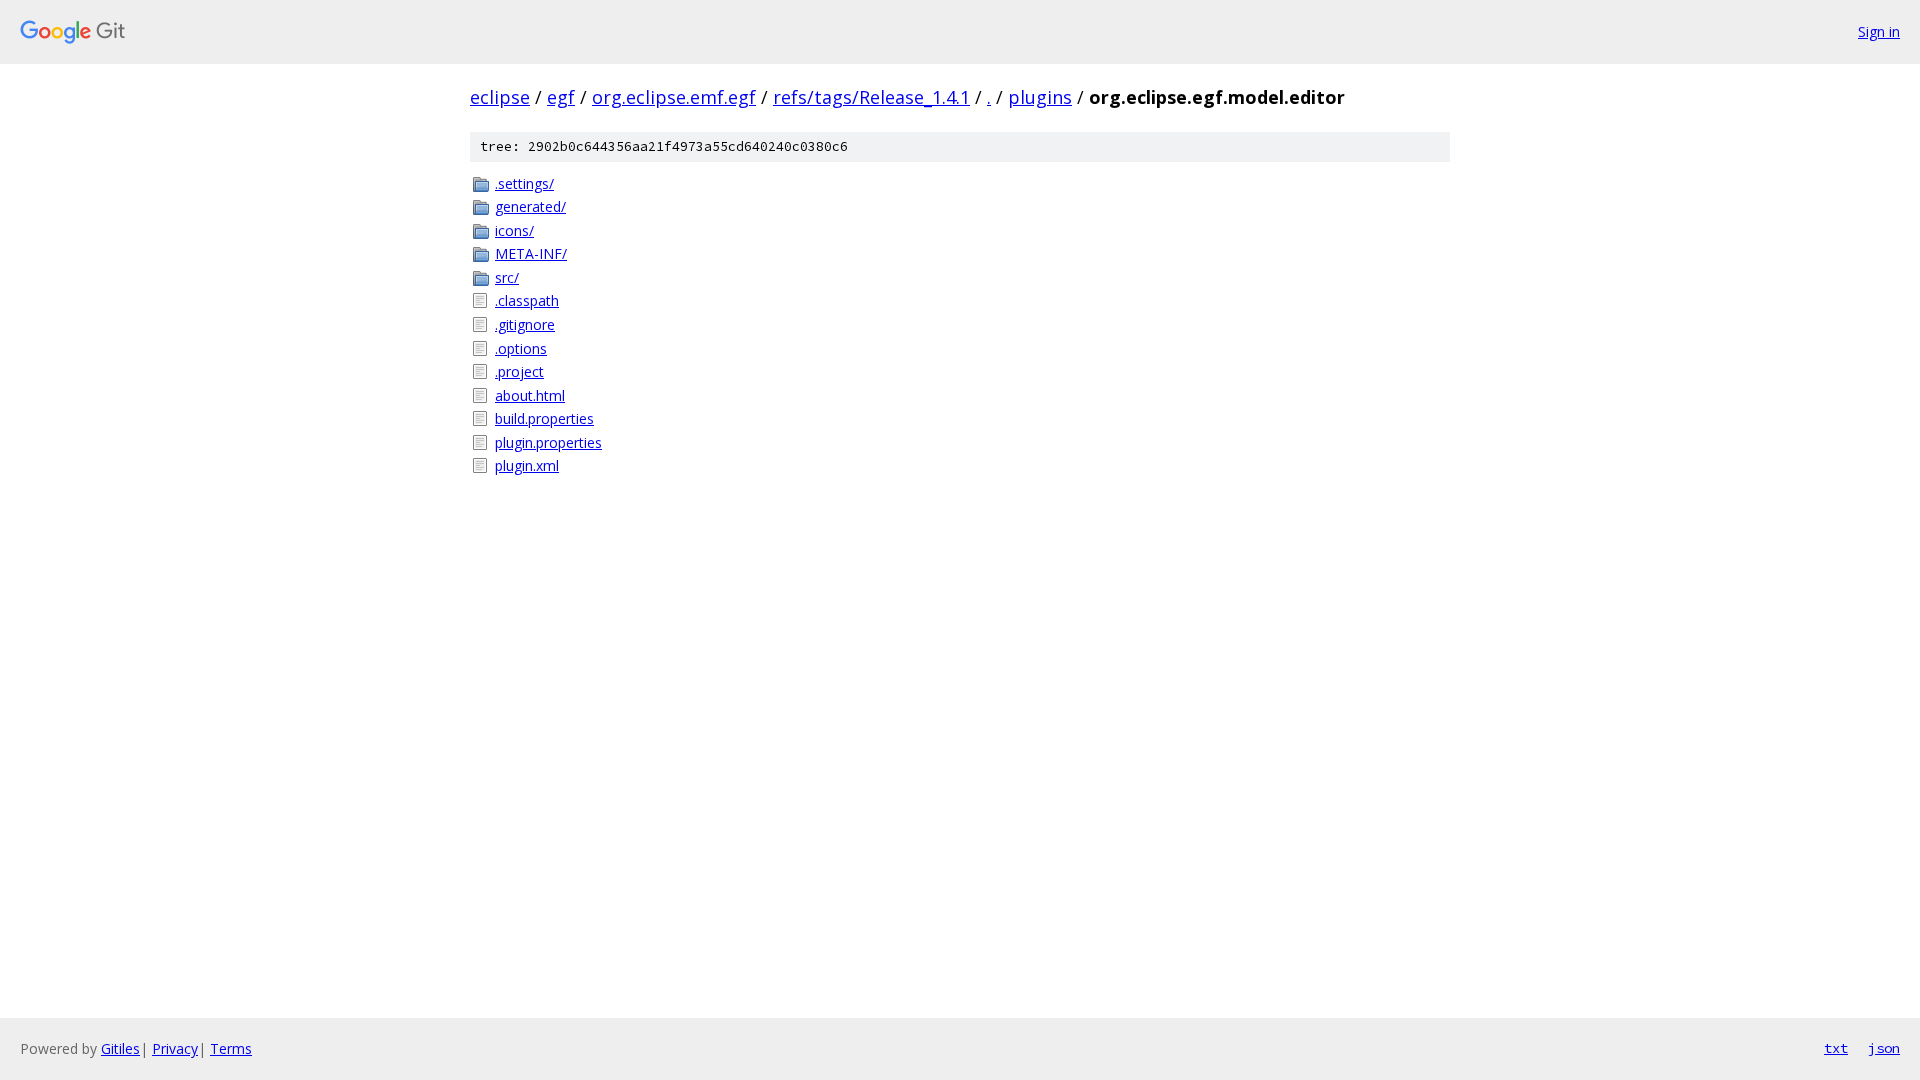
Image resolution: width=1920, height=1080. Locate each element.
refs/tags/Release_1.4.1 (871, 97)
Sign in (1879, 31)
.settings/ (524, 183)
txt (1836, 1048)
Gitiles (120, 1048)
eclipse (500, 97)
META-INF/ (531, 253)
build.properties (544, 418)
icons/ (514, 230)
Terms (231, 1048)
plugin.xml (527, 465)
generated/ (530, 206)
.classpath (527, 300)
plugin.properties (548, 442)
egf (561, 97)
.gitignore (525, 324)
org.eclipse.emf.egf (674, 97)
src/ (507, 277)
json (1884, 1048)
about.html (530, 395)
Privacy (175, 1048)
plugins (1040, 97)
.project (519, 371)
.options (521, 348)
